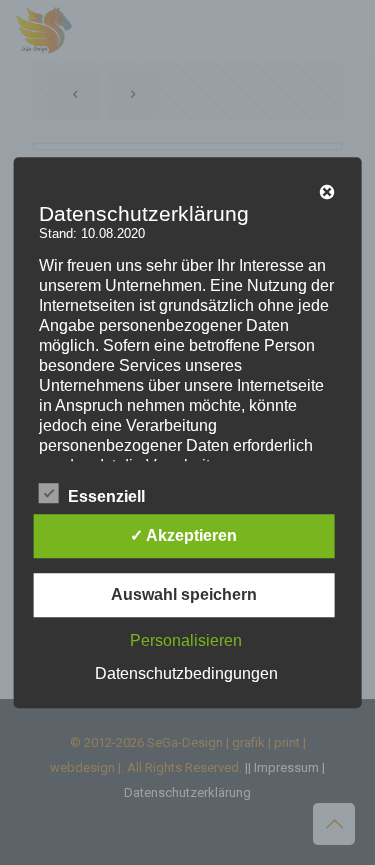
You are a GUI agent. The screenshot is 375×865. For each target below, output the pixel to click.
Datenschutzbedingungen (186, 673)
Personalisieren (186, 640)
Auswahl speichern (184, 594)
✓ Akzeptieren (183, 535)
